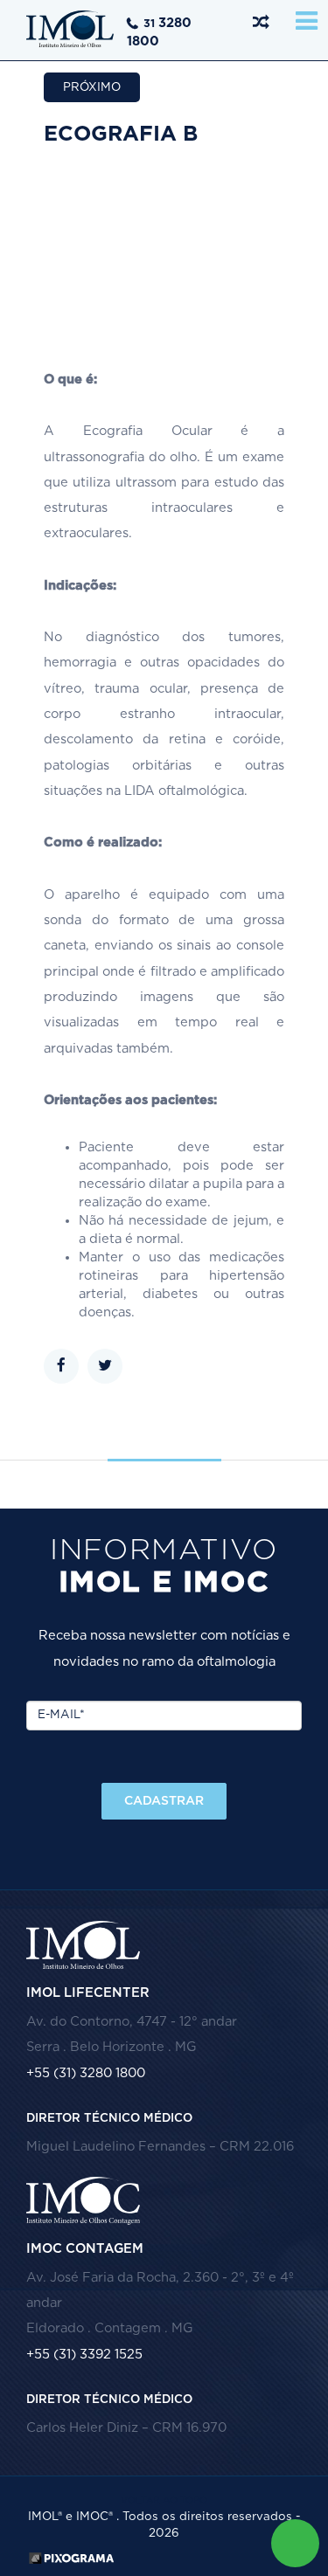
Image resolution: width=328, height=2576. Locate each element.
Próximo (92, 87)
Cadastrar (164, 1801)
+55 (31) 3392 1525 (84, 2355)
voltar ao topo (164, 2500)
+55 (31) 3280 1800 (86, 2073)
